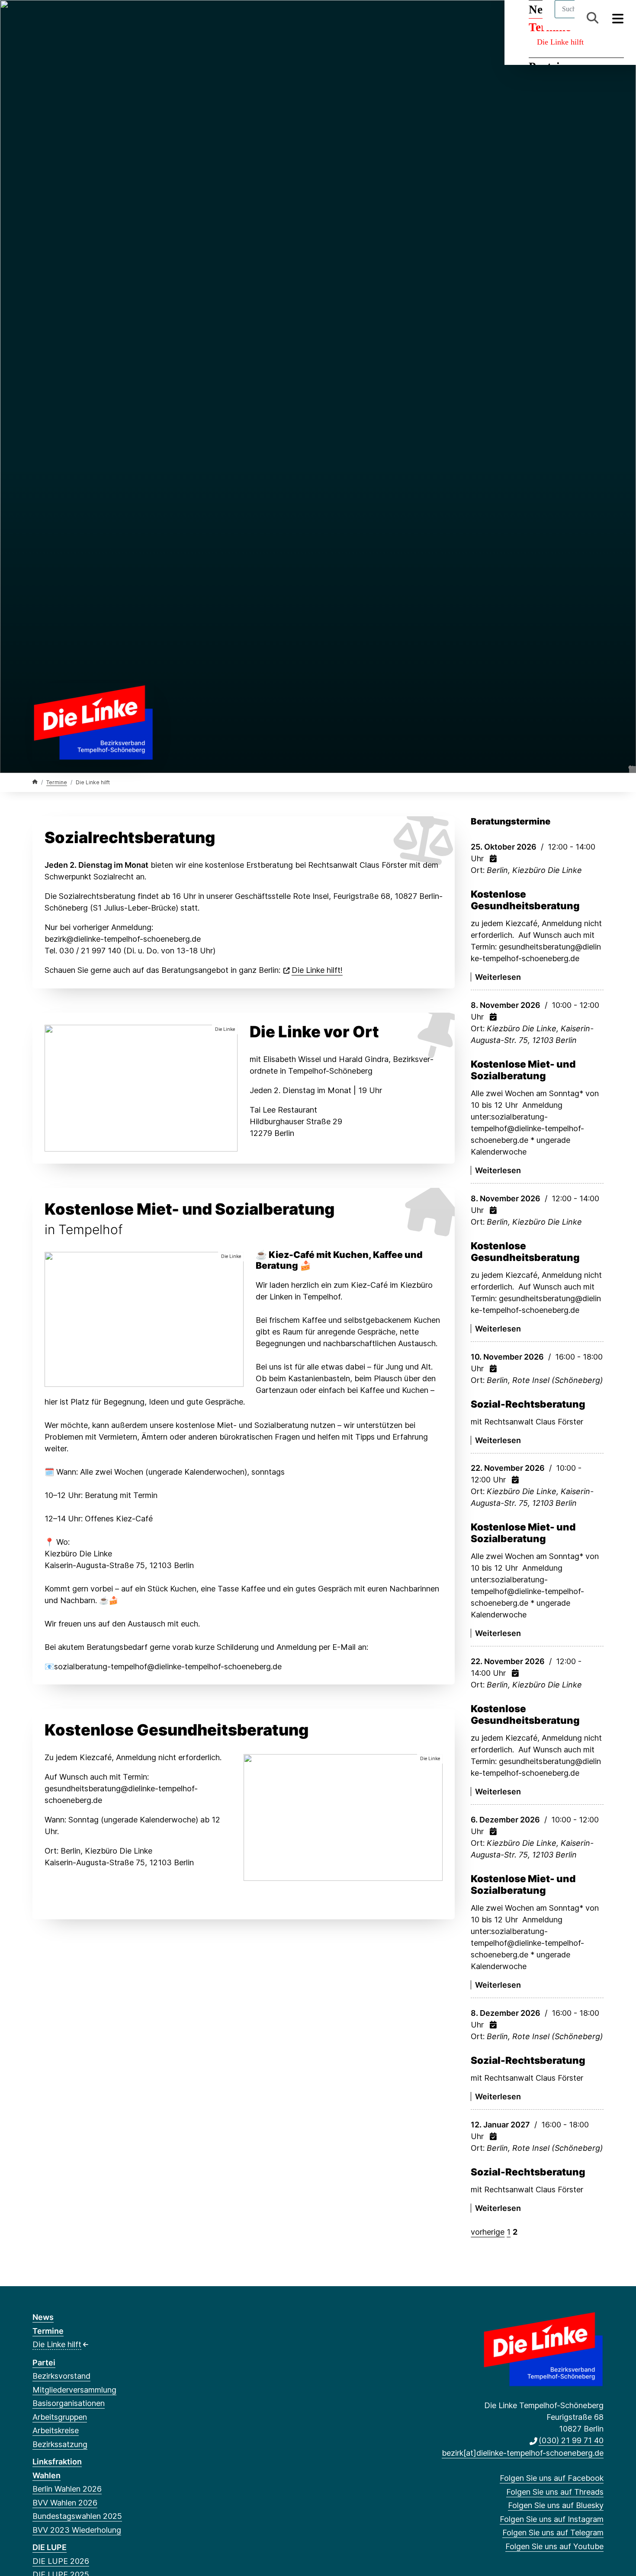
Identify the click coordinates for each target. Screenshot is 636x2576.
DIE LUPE (50, 2547)
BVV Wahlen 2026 (65, 2503)
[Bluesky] (66, 18)
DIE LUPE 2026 (61, 2561)
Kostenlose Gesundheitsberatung (525, 900)
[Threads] (51, 18)
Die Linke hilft (560, 42)
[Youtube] (108, 18)
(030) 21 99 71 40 (571, 2440)
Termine (57, 782)
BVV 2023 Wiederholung (77, 2530)
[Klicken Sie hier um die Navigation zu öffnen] (618, 18)
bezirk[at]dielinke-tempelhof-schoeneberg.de (523, 2453)
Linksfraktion (57, 2462)
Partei (44, 2363)
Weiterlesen (498, 977)
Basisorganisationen (69, 2403)
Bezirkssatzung (60, 2444)
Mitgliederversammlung (74, 2390)
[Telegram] (94, 18)
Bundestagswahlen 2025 (77, 2516)
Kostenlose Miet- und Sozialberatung (523, 1070)
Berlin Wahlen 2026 (67, 2489)
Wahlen (47, 2475)
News (43, 2317)
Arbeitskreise (56, 2430)
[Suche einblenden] (593, 18)
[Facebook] (37, 18)
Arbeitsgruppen (60, 2417)
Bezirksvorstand (61, 2376)
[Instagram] (80, 18)
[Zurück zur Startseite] (93, 721)
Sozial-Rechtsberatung (528, 1404)
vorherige (488, 2232)
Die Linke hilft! (317, 970)
